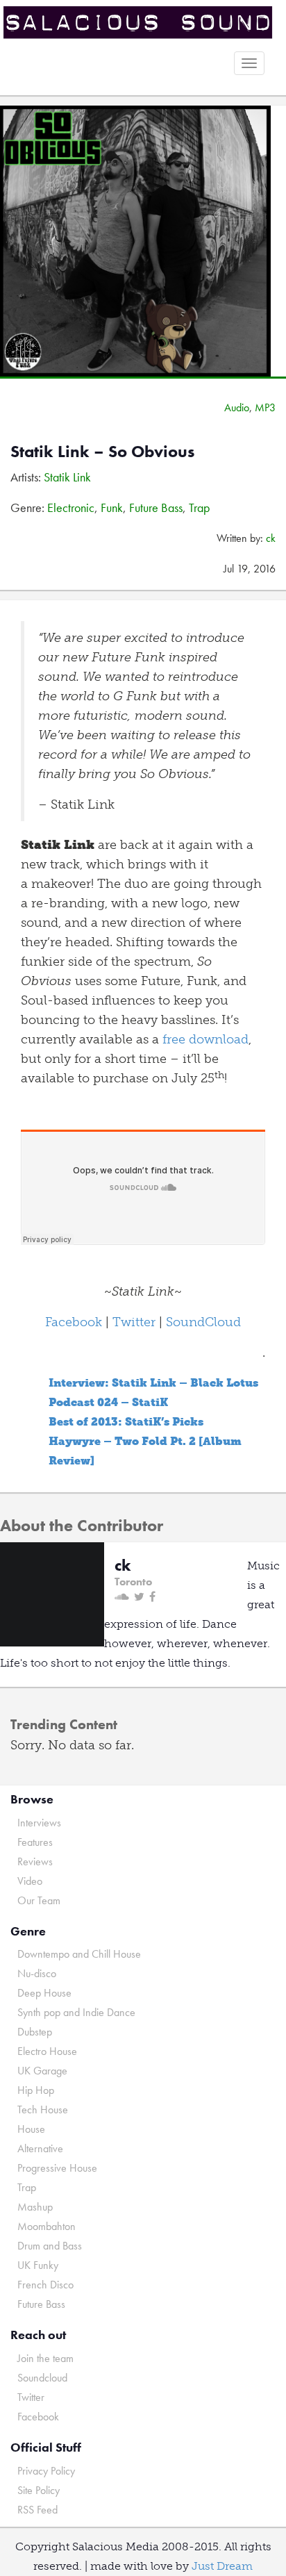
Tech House (43, 2109)
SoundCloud (203, 1322)
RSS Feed (37, 2510)
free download (205, 1039)
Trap (199, 507)
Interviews (39, 1823)
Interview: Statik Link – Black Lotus (153, 1383)
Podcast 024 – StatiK (108, 1402)
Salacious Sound (138, 23)
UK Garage (42, 2071)
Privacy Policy (46, 2471)
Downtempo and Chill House (79, 1954)
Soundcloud (42, 2378)
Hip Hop (36, 2090)
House (31, 2129)
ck (271, 538)
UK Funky (38, 2265)
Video (30, 1881)
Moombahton (47, 2226)
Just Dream (222, 2566)
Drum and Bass (50, 2246)
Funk (112, 507)
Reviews (35, 1861)
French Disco (45, 2285)
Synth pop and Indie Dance (76, 2012)
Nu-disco (37, 1973)
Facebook (74, 1322)
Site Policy (39, 2490)
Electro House (47, 2051)
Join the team (45, 2358)
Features (35, 1842)
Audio (237, 407)
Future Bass (156, 507)
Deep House (44, 1993)
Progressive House (57, 2168)
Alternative (40, 2148)
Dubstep (35, 2032)
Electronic (71, 507)
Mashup (35, 2207)
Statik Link (67, 477)
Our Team (39, 1900)
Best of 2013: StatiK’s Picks (126, 1422)
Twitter (134, 1322)
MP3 (265, 407)
